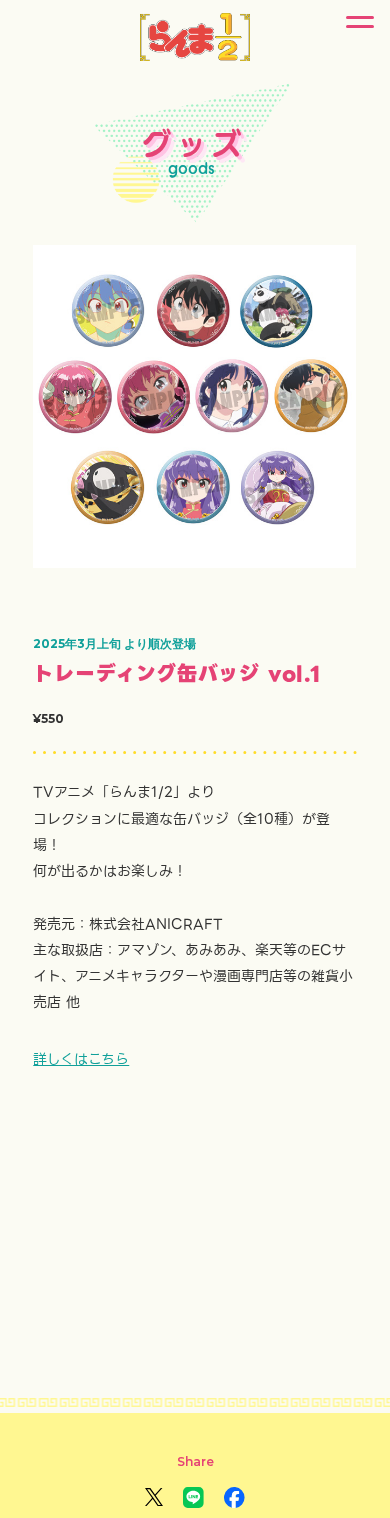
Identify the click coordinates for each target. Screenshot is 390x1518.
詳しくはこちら (81, 1059)
